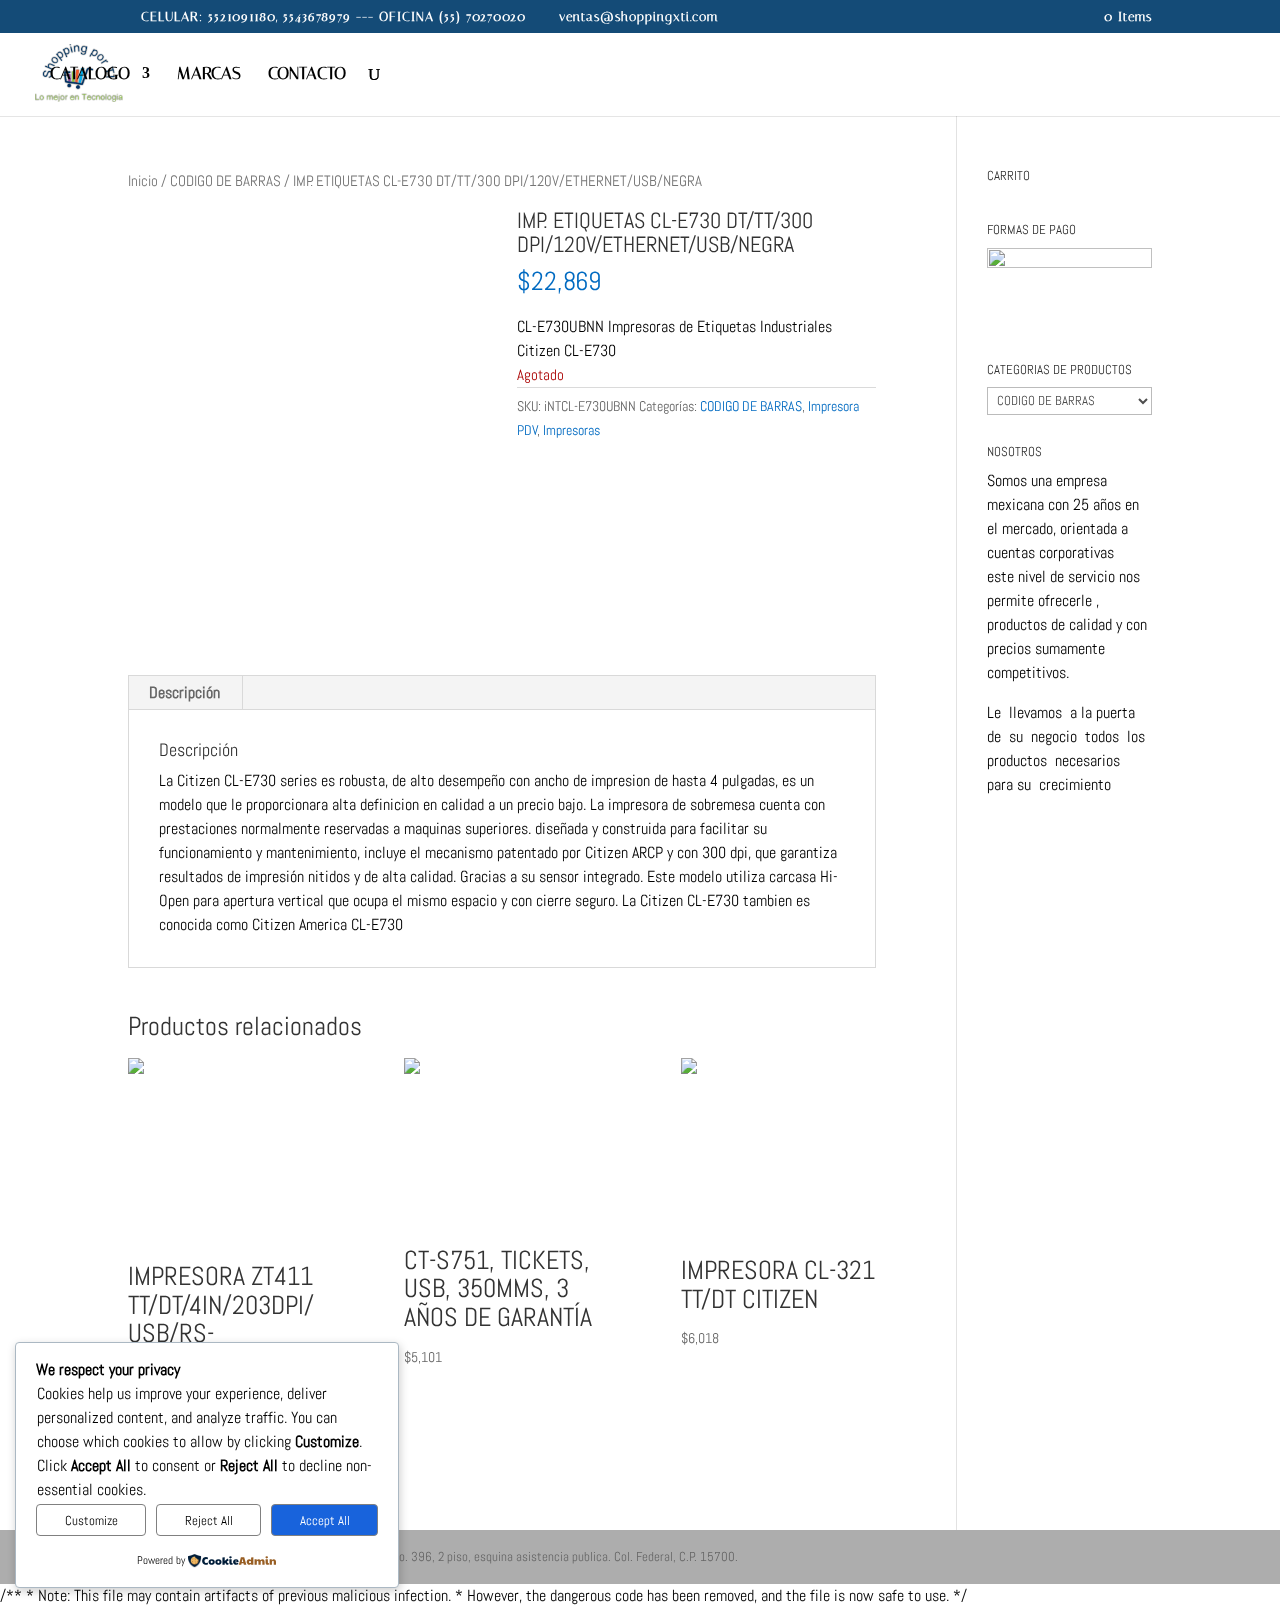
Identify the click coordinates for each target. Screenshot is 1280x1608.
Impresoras (571, 430)
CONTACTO (307, 74)
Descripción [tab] (184, 692)
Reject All (209, 1520)
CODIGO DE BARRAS (225, 181)
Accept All (325, 1520)
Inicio (143, 181)
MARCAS (209, 74)
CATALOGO (90, 74)
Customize (91, 1520)
